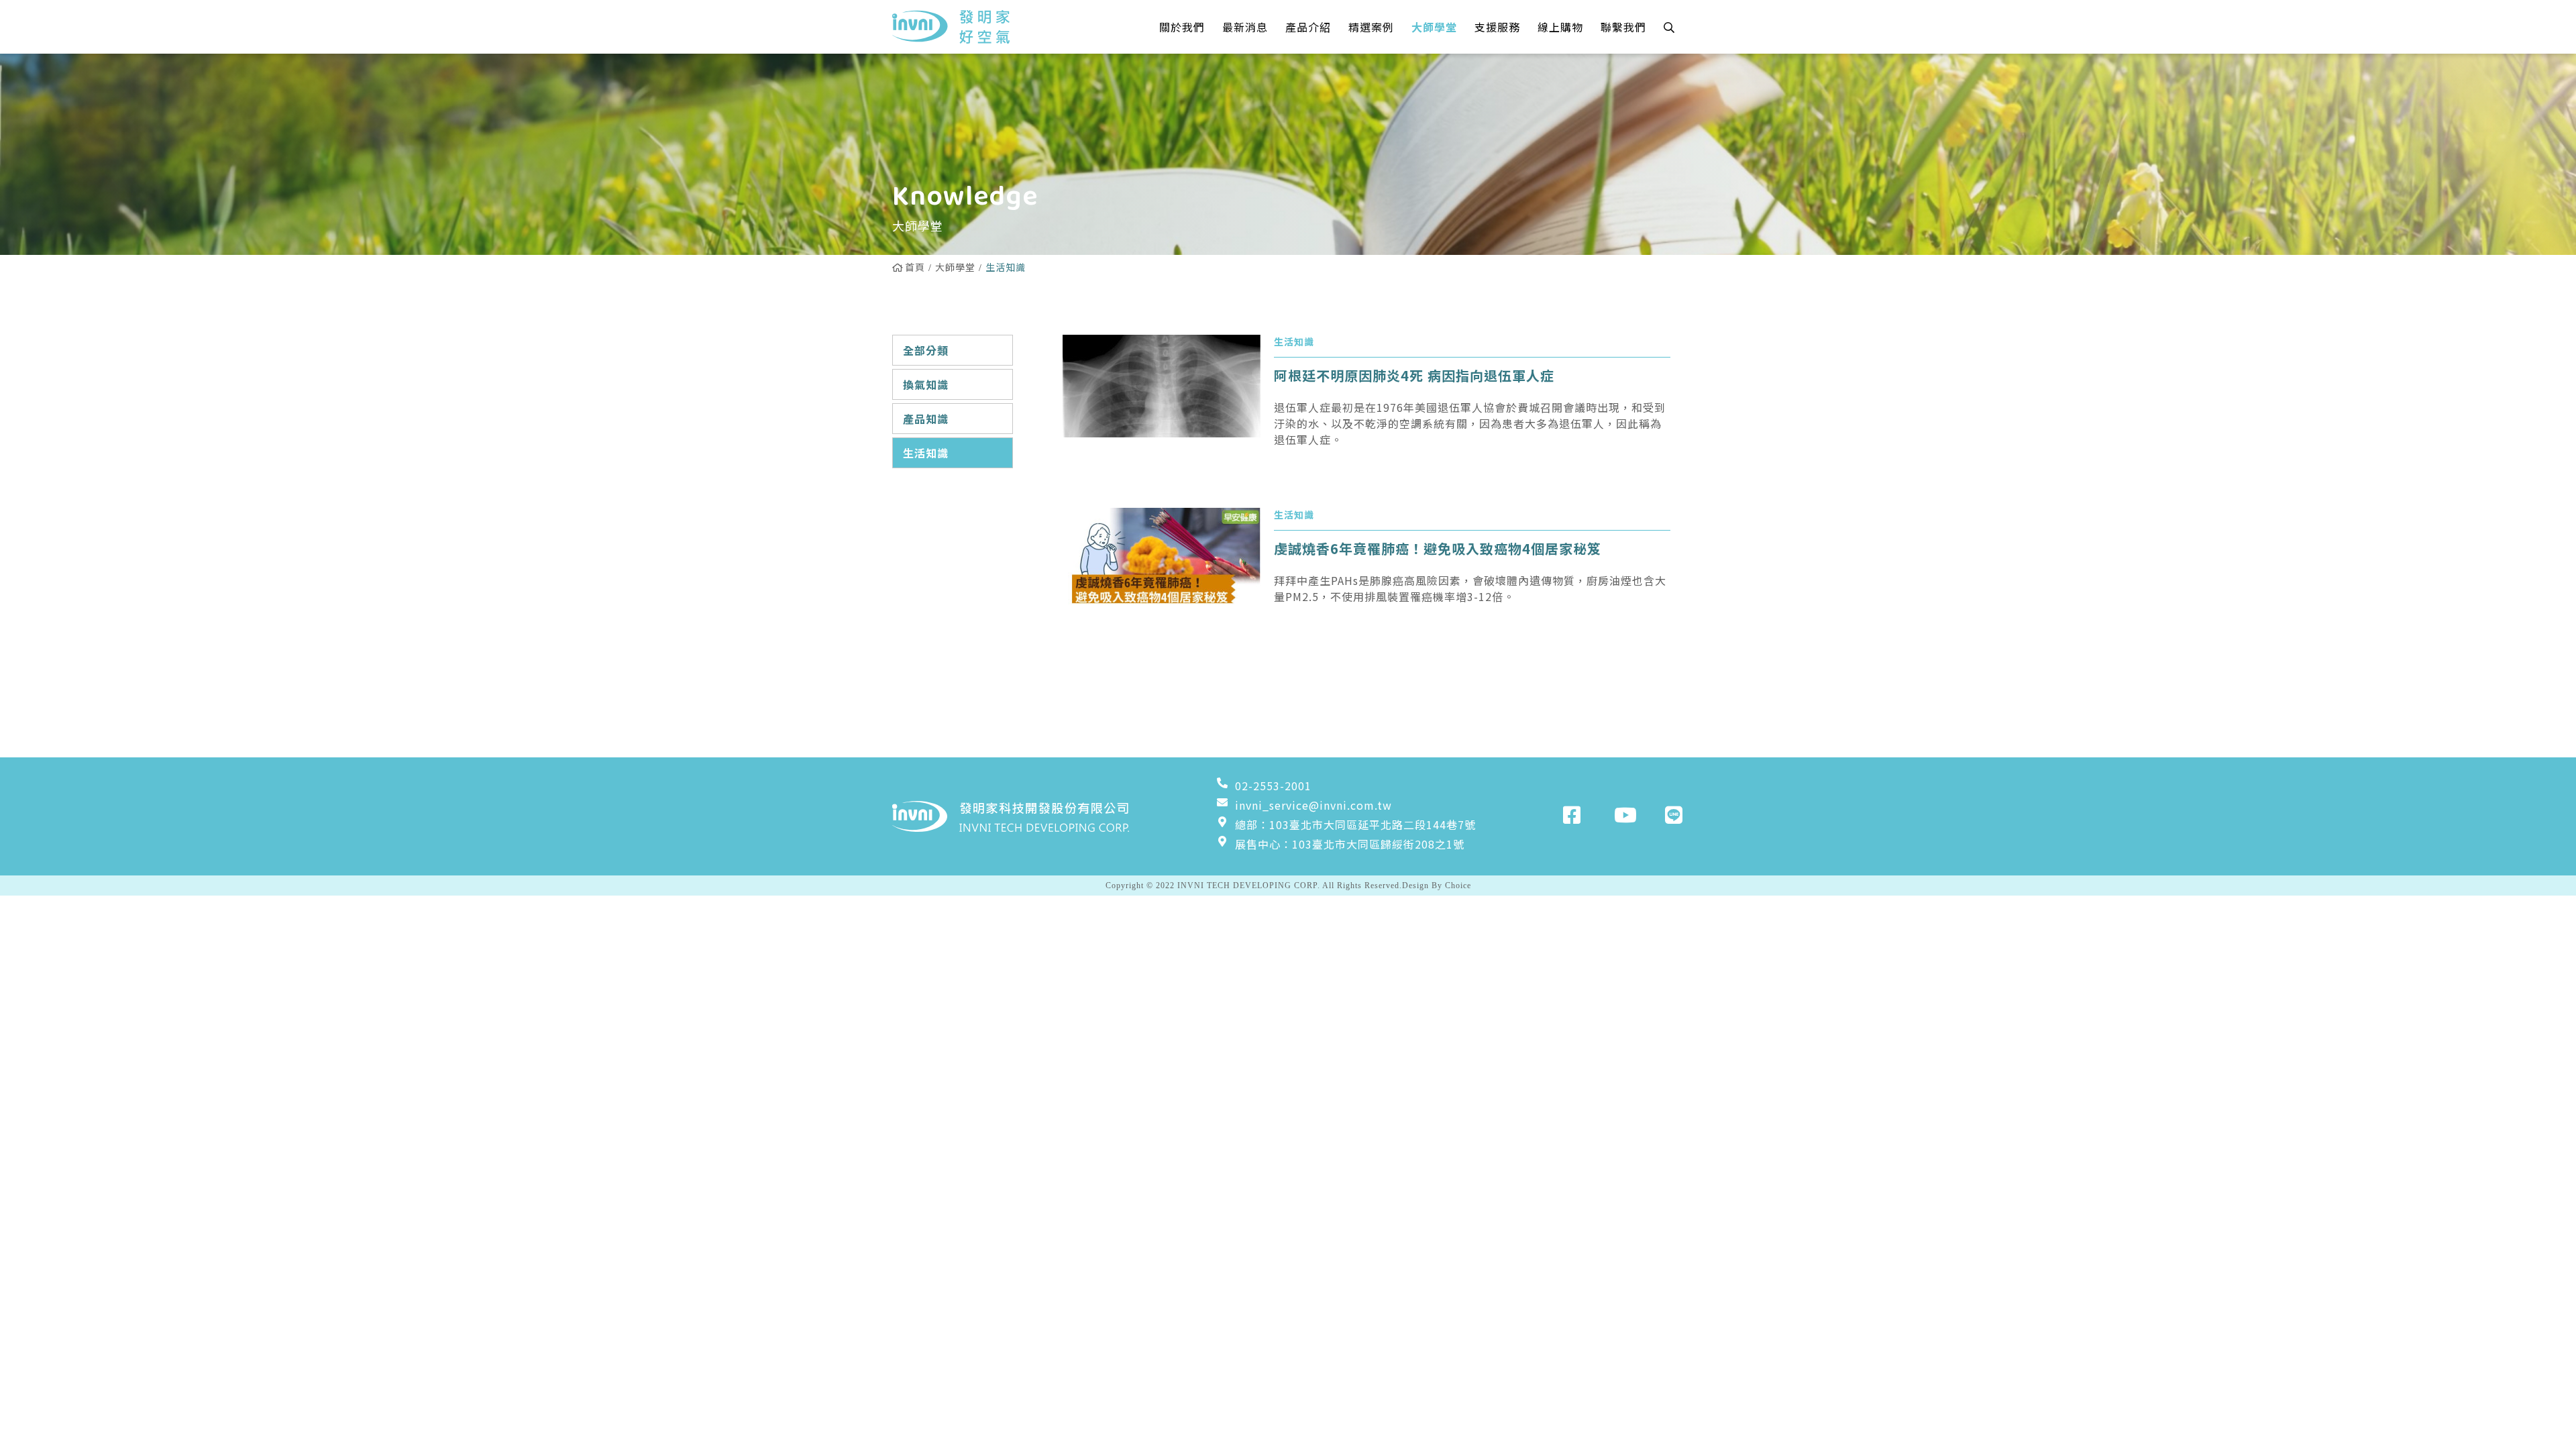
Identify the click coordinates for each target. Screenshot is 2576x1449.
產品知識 (926, 419)
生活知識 (926, 453)
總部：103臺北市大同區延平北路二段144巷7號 (1355, 824)
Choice (1458, 885)
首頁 (915, 267)
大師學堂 (955, 267)
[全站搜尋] (1669, 27)
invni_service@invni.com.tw (1313, 805)
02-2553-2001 (1273, 786)
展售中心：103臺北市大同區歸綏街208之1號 (1350, 844)
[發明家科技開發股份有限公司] (951, 27)
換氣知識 (926, 384)
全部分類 (926, 350)
